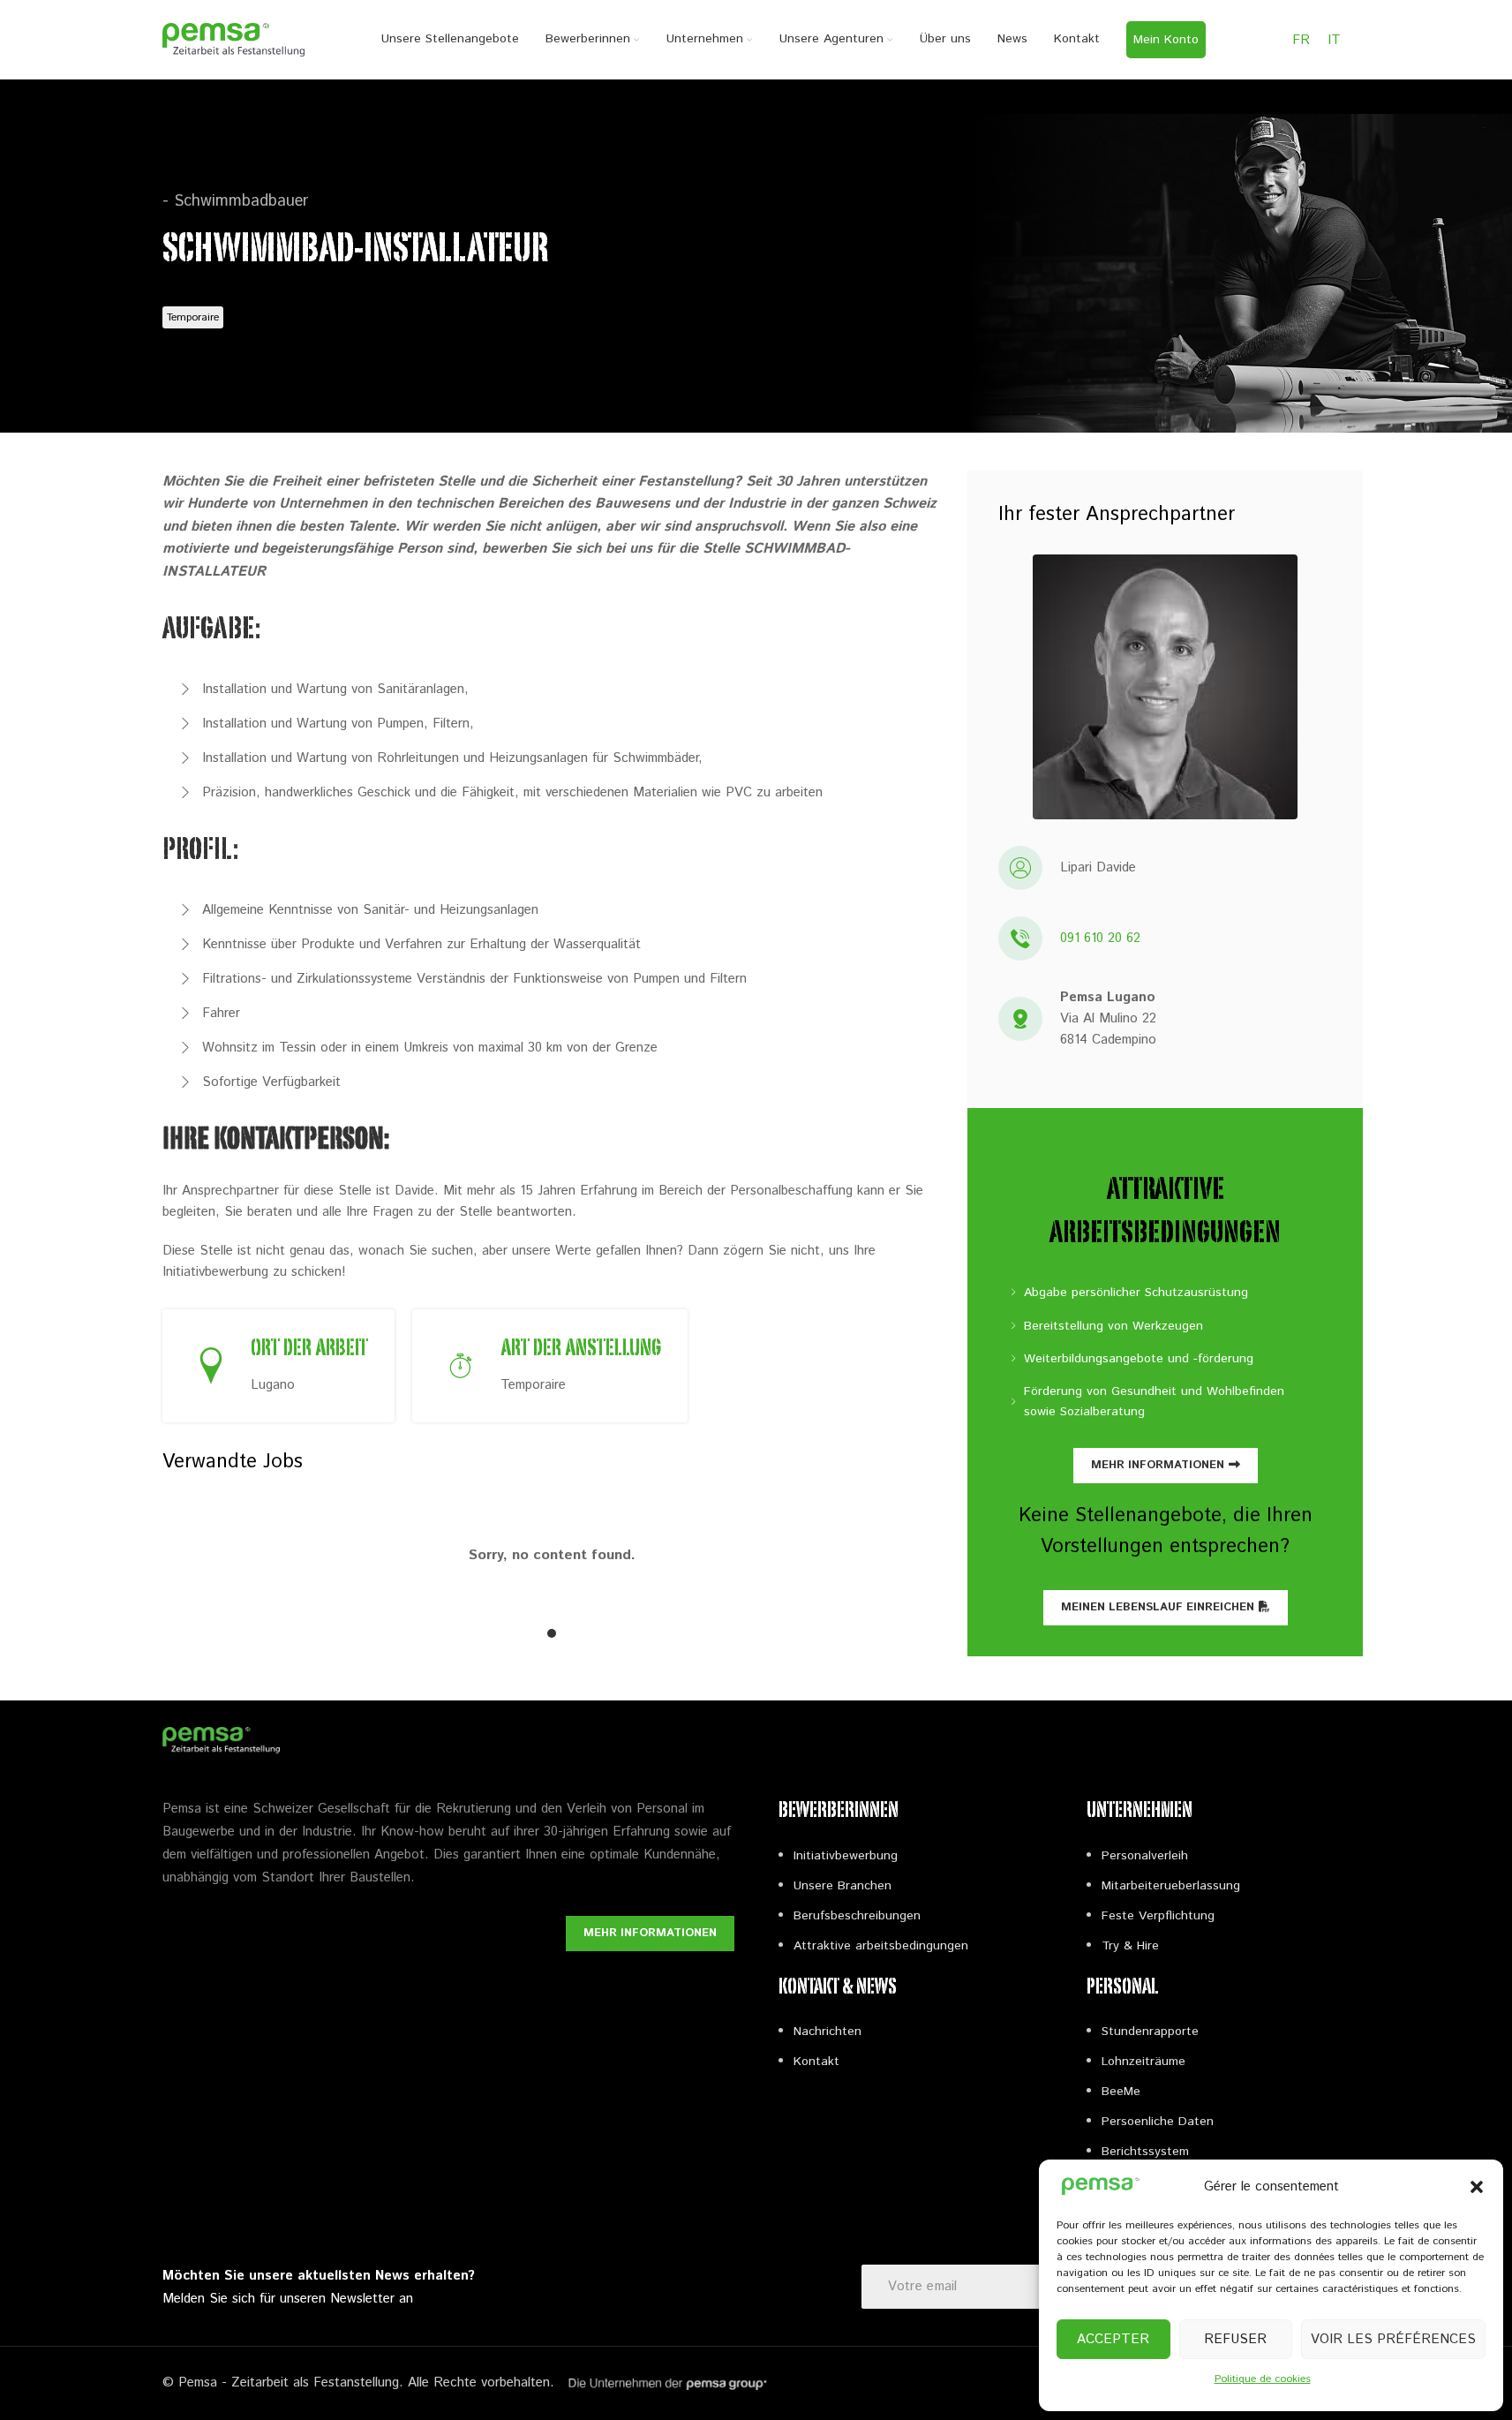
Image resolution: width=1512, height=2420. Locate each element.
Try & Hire (1130, 1946)
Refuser (1235, 2339)
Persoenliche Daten (1158, 2122)
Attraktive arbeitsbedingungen (881, 1946)
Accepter (1113, 2339)
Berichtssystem (1145, 2152)
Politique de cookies (1263, 2379)
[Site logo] (234, 39)
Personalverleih (1145, 1856)
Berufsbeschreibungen (857, 1916)
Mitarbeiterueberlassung (1171, 1886)
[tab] (552, 1633)
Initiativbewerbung (846, 1856)
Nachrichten (827, 2032)
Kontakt (816, 2062)
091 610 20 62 (1100, 938)
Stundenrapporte (1150, 2032)
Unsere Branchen (843, 1886)
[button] (1477, 2187)
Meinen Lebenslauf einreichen (1158, 1607)
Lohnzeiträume (1143, 2062)
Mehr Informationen (1158, 1465)
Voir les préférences (1393, 2339)
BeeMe (1121, 2092)
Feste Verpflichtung (1158, 1916)
